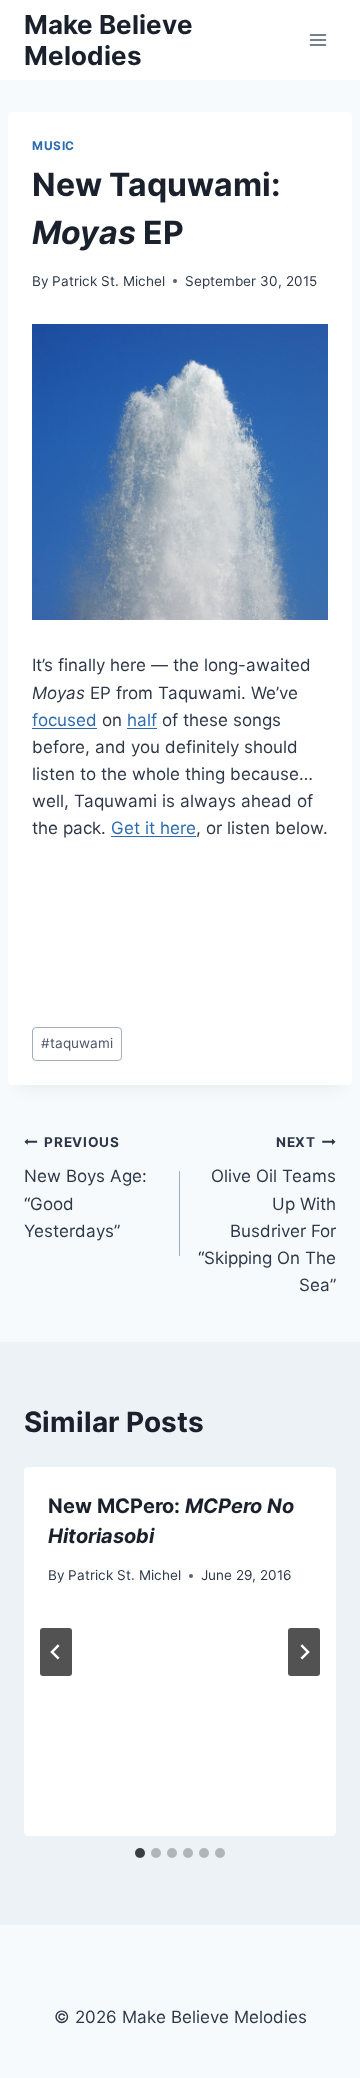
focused (64, 720)
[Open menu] (317, 39)
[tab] (140, 1853)
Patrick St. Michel (108, 281)
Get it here (153, 828)
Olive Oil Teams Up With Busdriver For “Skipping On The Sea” (267, 1214)
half (142, 720)
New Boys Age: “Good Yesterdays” (85, 1187)
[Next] (304, 1652)
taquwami (77, 1043)
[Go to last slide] (56, 1652)
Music (53, 145)
